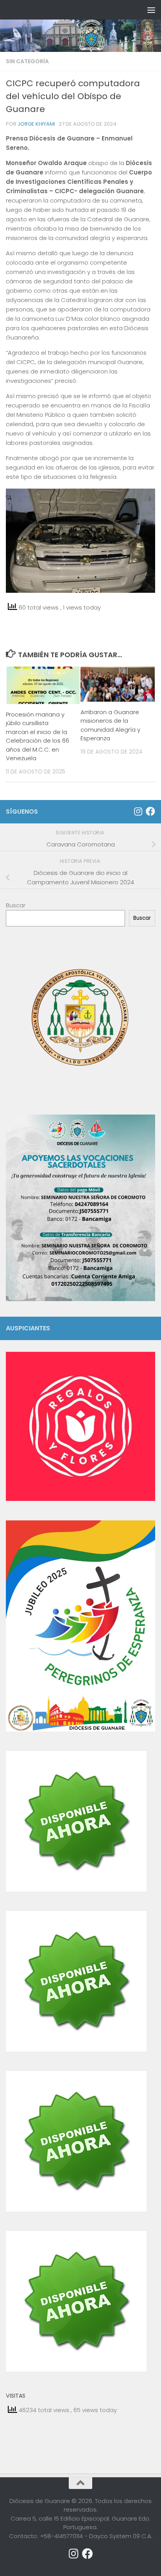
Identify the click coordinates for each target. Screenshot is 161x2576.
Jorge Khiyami (36, 124)
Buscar (16, 905)
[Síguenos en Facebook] (150, 811)
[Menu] (151, 10)
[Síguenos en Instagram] (138, 811)
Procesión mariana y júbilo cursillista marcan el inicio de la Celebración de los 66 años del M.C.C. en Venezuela (38, 736)
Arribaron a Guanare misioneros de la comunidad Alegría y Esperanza (110, 725)
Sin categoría (27, 61)
